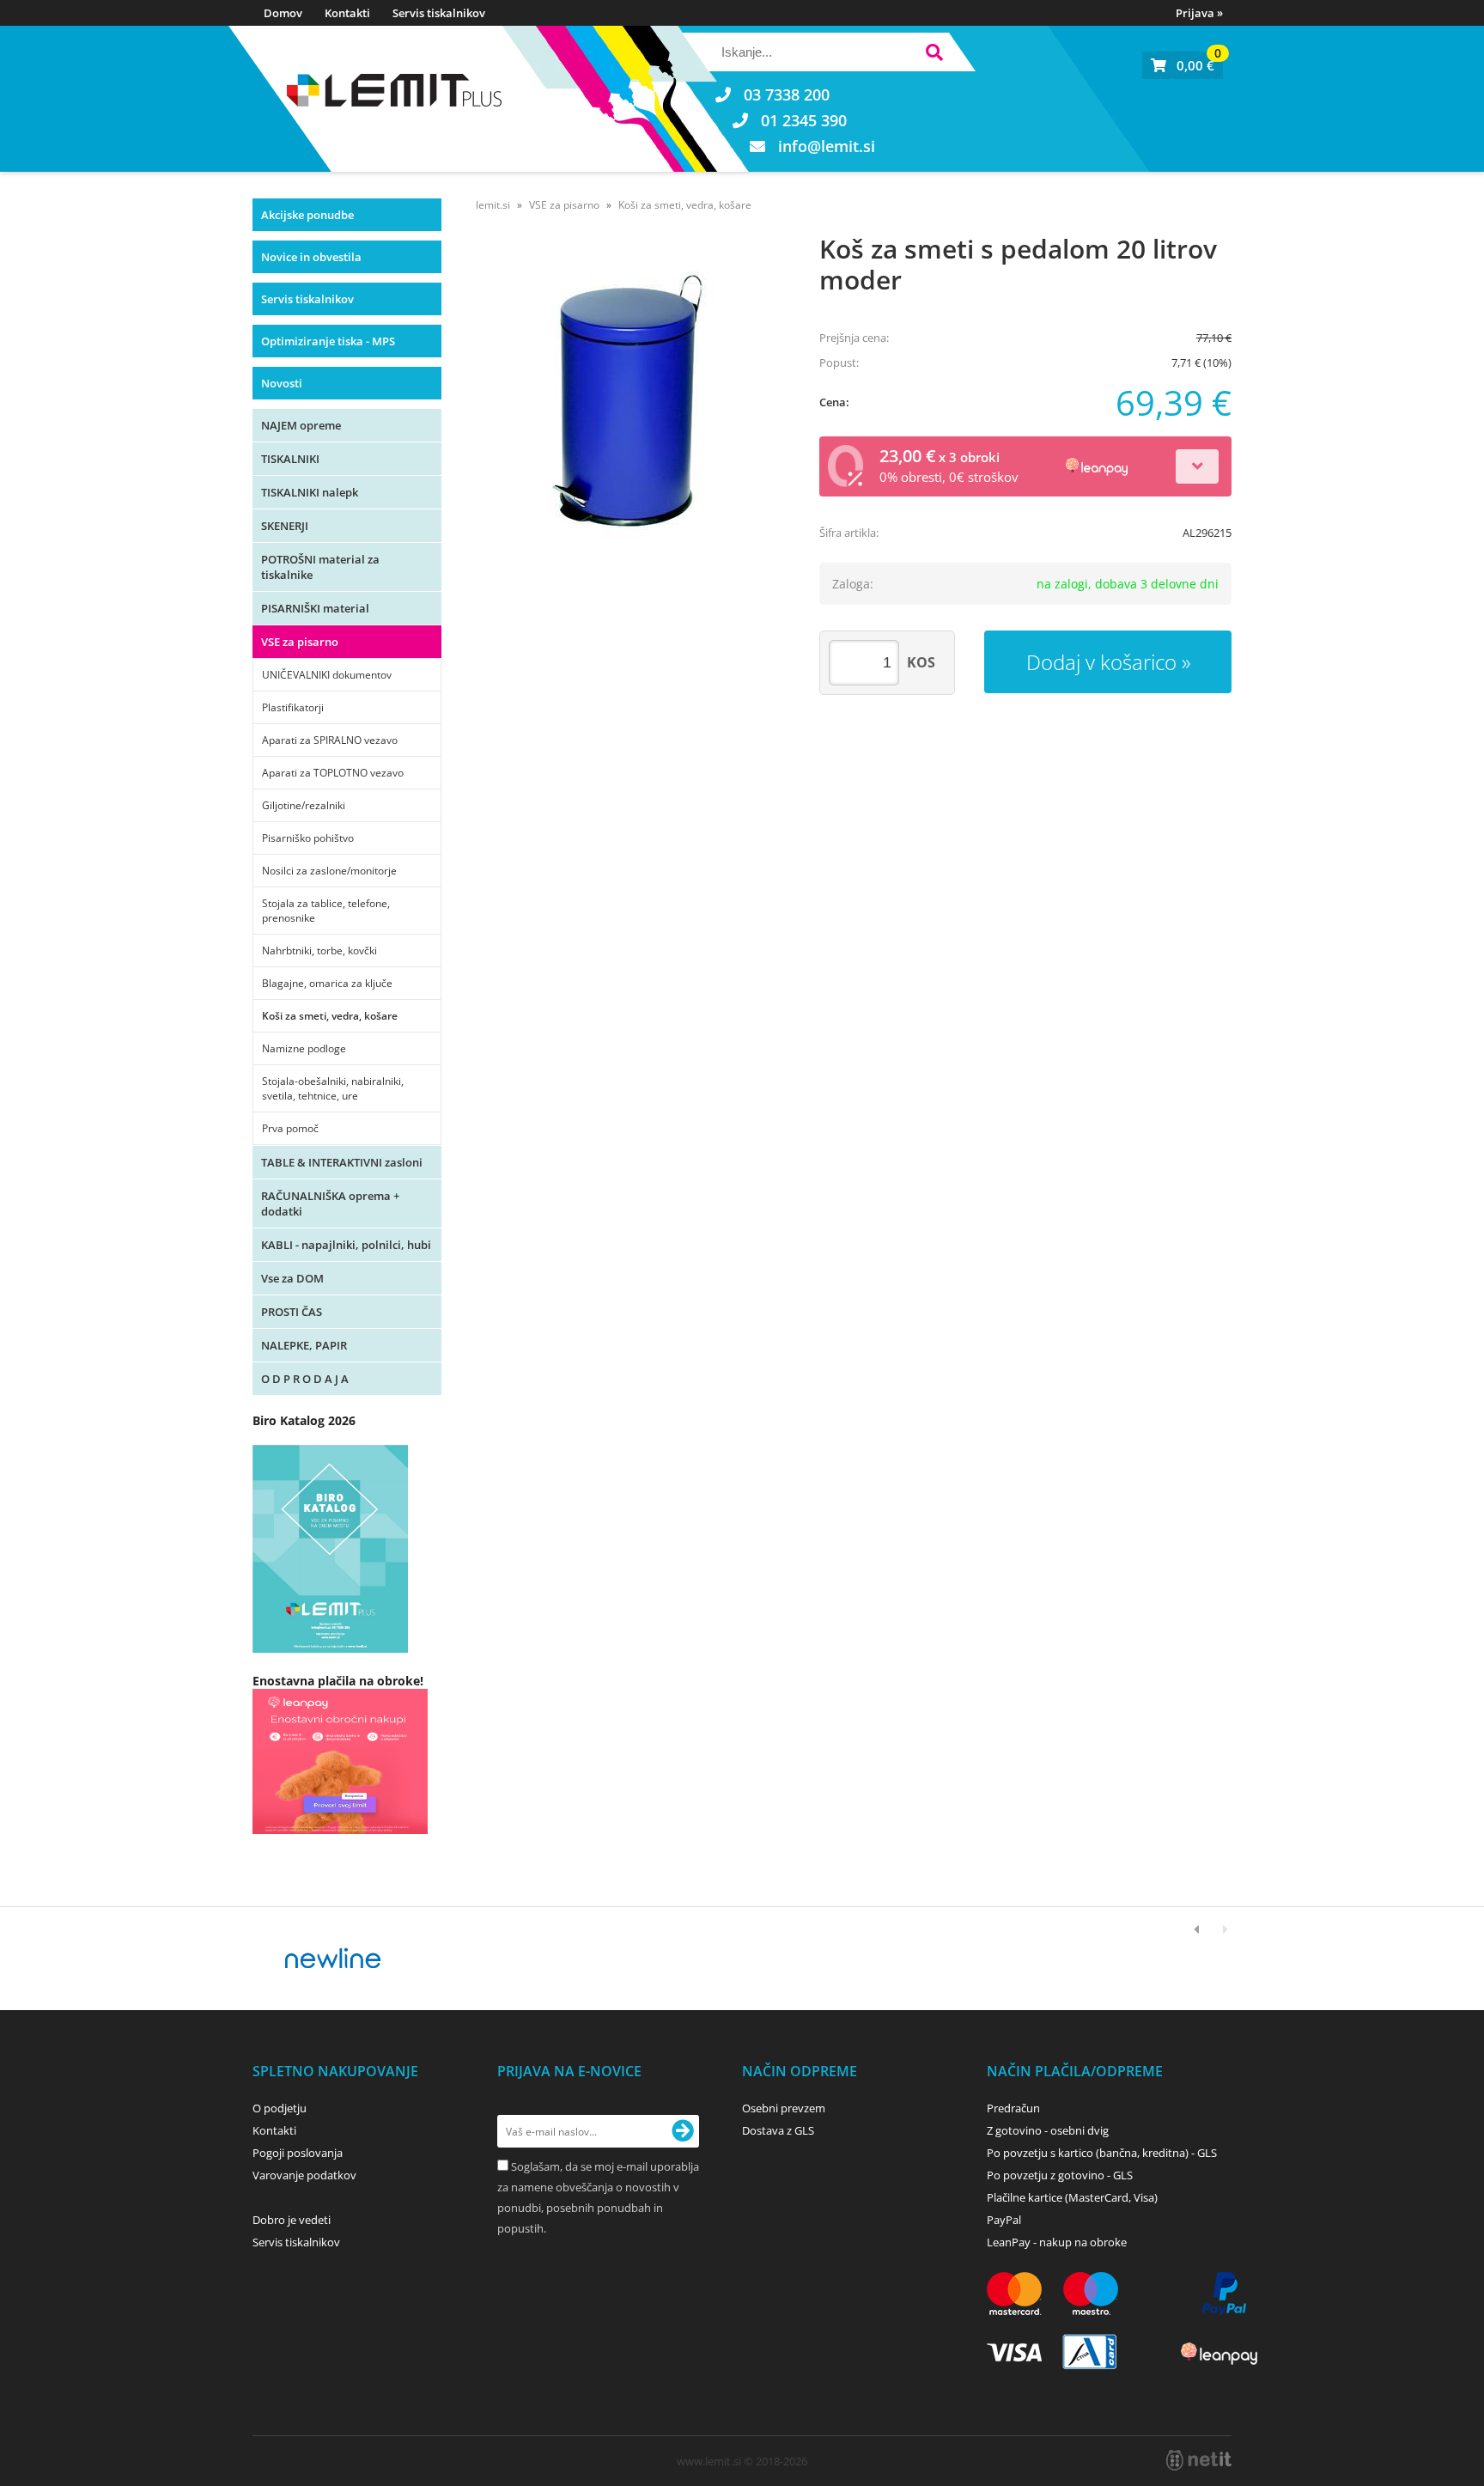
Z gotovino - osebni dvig (1048, 2130)
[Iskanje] (934, 55)
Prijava (1199, 13)
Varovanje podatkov (304, 2175)
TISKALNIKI (290, 459)
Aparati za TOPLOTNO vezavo (333, 773)
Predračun (1013, 2108)
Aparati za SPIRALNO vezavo (330, 740)
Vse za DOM (292, 1278)
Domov (283, 13)
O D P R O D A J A (305, 1379)
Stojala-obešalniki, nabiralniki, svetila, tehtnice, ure (333, 1088)
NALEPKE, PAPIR (304, 1345)
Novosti (282, 383)
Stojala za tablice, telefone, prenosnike (326, 911)
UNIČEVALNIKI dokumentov (327, 675)
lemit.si (493, 205)
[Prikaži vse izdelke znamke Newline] (334, 1959)
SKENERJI (285, 526)
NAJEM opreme (301, 425)
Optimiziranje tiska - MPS (328, 341)
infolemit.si (827, 146)
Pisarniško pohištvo (308, 838)
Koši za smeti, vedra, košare (330, 1016)
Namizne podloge (304, 1048)
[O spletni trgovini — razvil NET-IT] (1199, 2460)
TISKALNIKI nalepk (310, 492)
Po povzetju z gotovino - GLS (1060, 2175)
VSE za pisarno (300, 642)
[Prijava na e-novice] (683, 2131)
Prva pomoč (290, 1128)
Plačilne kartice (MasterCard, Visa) (1072, 2197)
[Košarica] (1183, 65)
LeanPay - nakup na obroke (1057, 2242)
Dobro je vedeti (292, 2220)
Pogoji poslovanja (298, 2153)
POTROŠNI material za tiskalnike (320, 567)
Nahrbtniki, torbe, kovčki (319, 951)
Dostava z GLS (778, 2130)
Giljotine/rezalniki (304, 805)
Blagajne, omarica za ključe (327, 983)
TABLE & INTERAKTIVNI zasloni (342, 1162)
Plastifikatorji (293, 707)
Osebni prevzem (784, 2108)
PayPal (1004, 2220)
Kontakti (347, 13)
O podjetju (280, 2108)
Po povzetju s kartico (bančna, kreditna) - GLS (1102, 2153)
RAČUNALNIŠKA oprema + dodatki (330, 1203)
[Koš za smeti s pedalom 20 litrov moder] (630, 401)
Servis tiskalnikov (439, 13)
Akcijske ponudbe (307, 215)
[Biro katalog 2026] (330, 1648)
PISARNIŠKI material (315, 608)
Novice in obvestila (311, 257)
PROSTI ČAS (292, 1312)
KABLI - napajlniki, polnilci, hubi (346, 1245)
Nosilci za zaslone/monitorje (329, 871)
